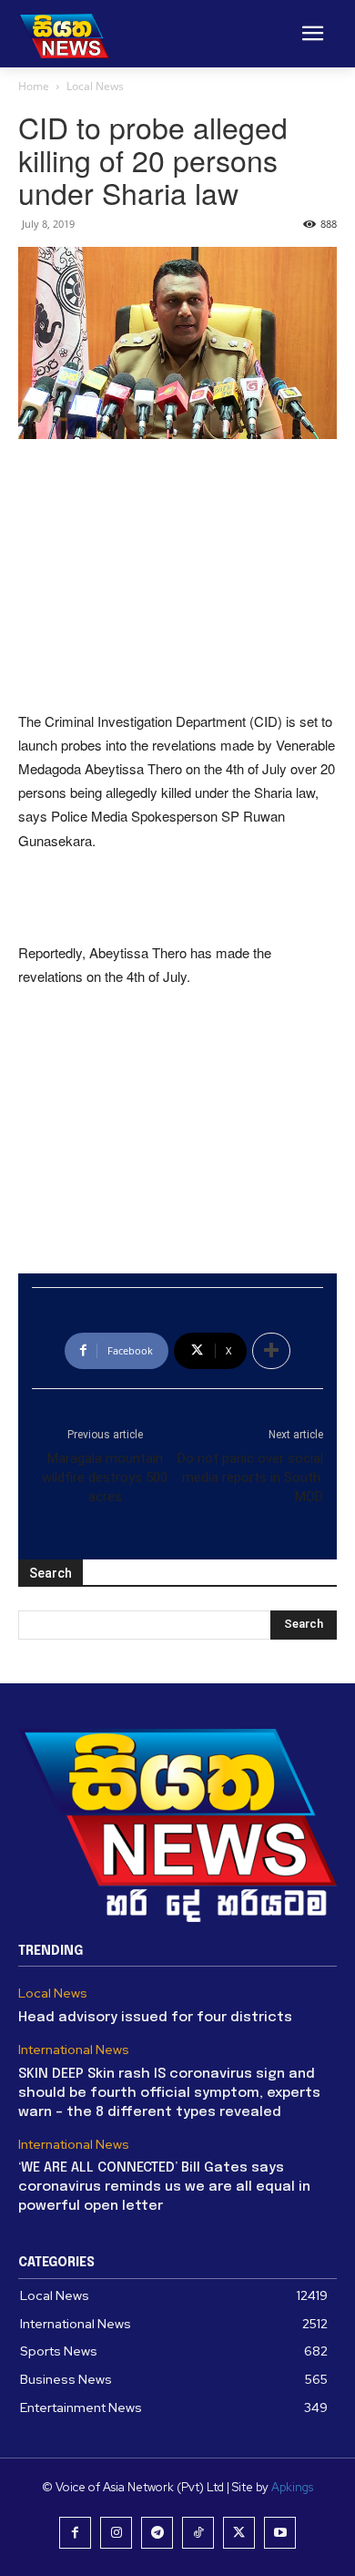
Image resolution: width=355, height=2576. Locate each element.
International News (74, 2050)
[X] (239, 2533)
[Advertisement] (177, 577)
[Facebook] (75, 2533)
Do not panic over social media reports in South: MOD (250, 1477)
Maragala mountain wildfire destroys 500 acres (105, 1477)
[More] (271, 1351)
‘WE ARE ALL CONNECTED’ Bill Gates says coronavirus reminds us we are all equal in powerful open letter (164, 2187)
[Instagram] (116, 2533)
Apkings (292, 2487)
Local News (95, 86)
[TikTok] (198, 2533)
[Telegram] (157, 2533)
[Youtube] (280, 2533)
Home (34, 86)
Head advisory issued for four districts (155, 2018)
